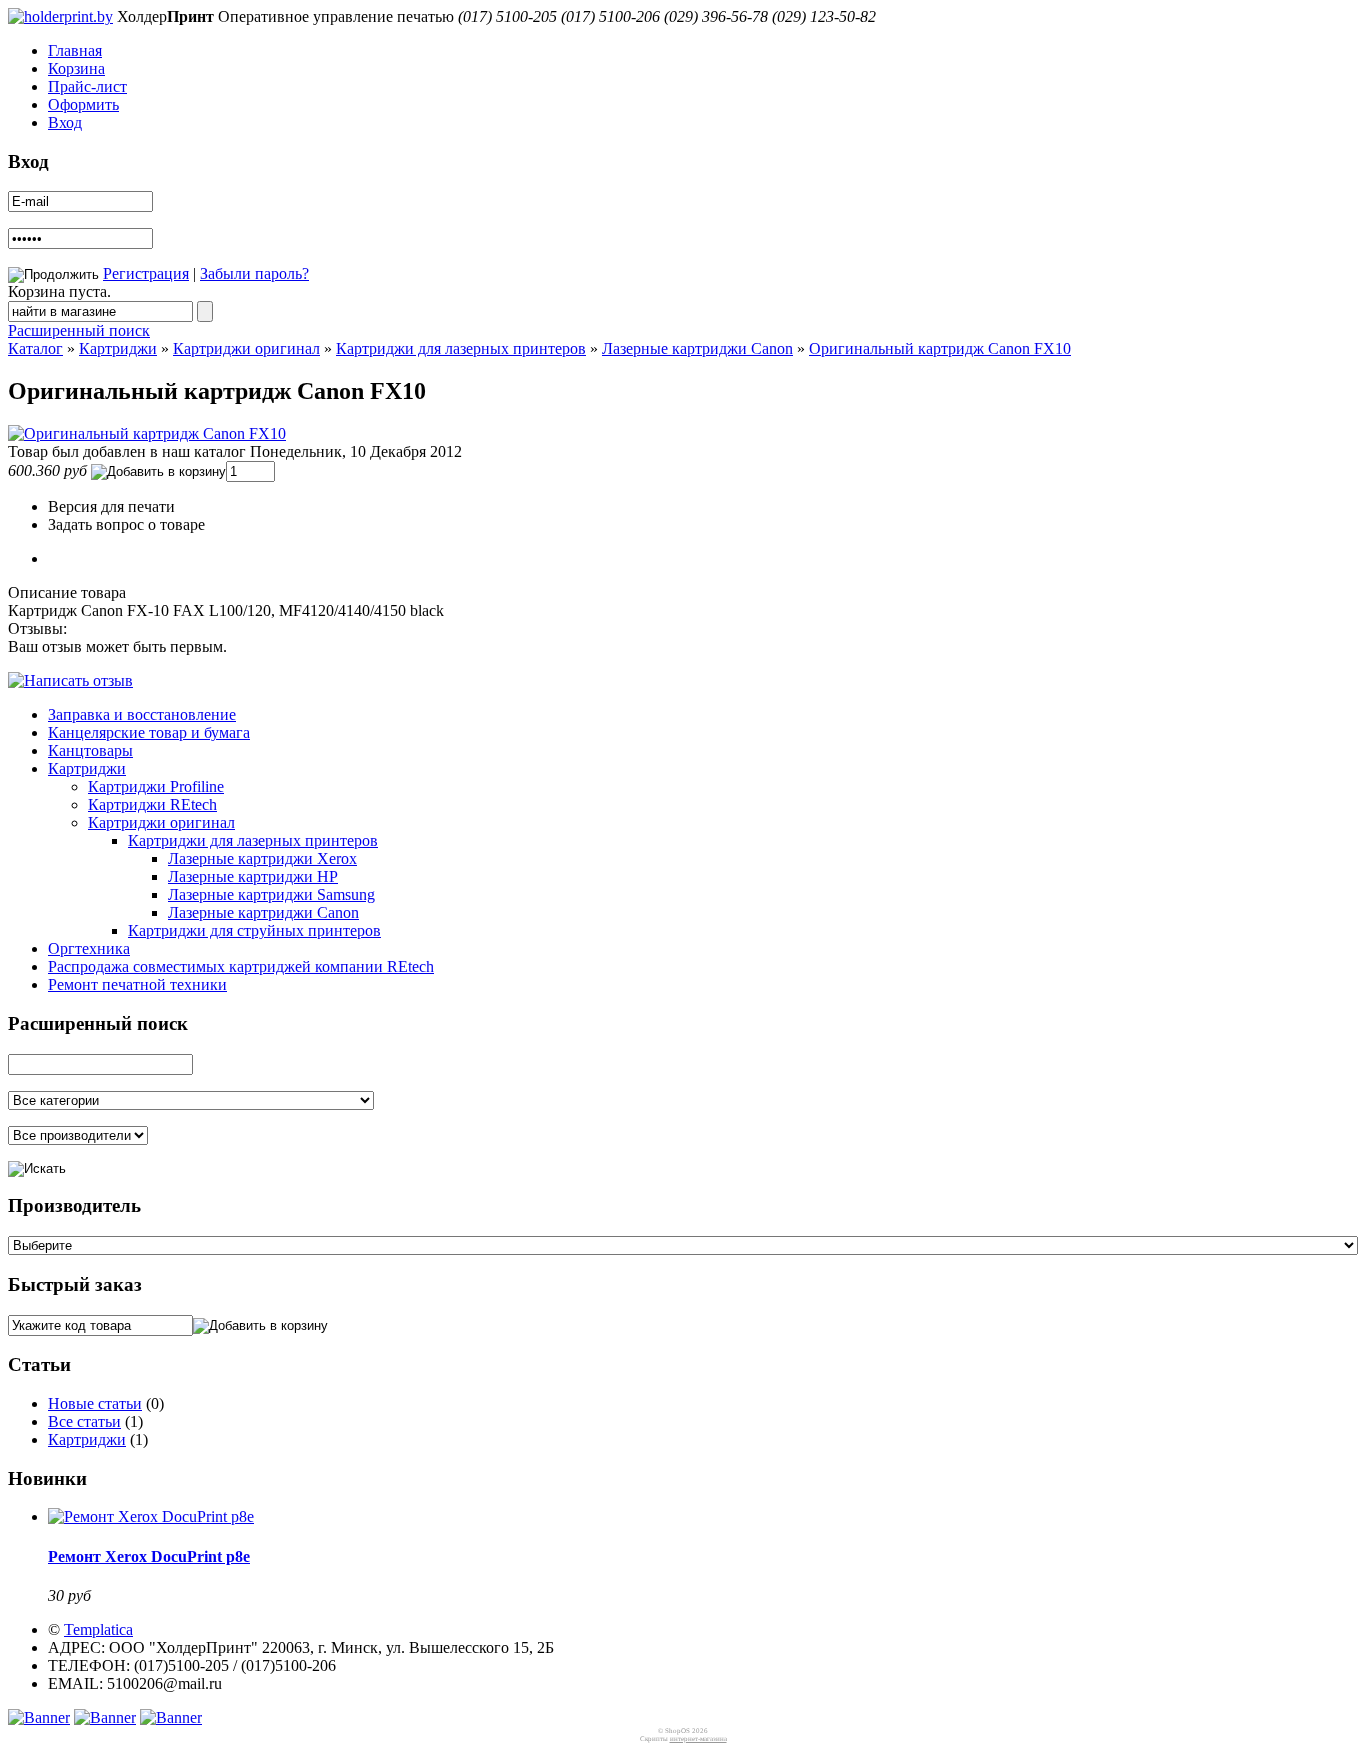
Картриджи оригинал (246, 348)
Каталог (35, 348)
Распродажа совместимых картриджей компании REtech (241, 966)
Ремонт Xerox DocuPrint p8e (149, 1556)
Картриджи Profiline (156, 786)
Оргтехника (89, 948)
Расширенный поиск (79, 330)
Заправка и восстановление (142, 714)
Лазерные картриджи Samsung (271, 894)
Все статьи (84, 1421)
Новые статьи (95, 1403)
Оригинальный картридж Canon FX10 (940, 348)
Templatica (98, 1629)
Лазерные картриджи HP (253, 876)
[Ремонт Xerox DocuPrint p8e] (151, 1516)
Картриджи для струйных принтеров (254, 930)
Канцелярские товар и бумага (149, 732)
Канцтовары (90, 750)
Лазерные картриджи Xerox (262, 858)
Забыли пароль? (254, 273)
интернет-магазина (698, 1739)
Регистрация (146, 273)
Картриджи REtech (152, 804)
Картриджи (118, 348)
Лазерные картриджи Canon (697, 348)
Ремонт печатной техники (137, 984)
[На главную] (60, 16)
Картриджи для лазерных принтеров (461, 348)
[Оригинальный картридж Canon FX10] (147, 433)
